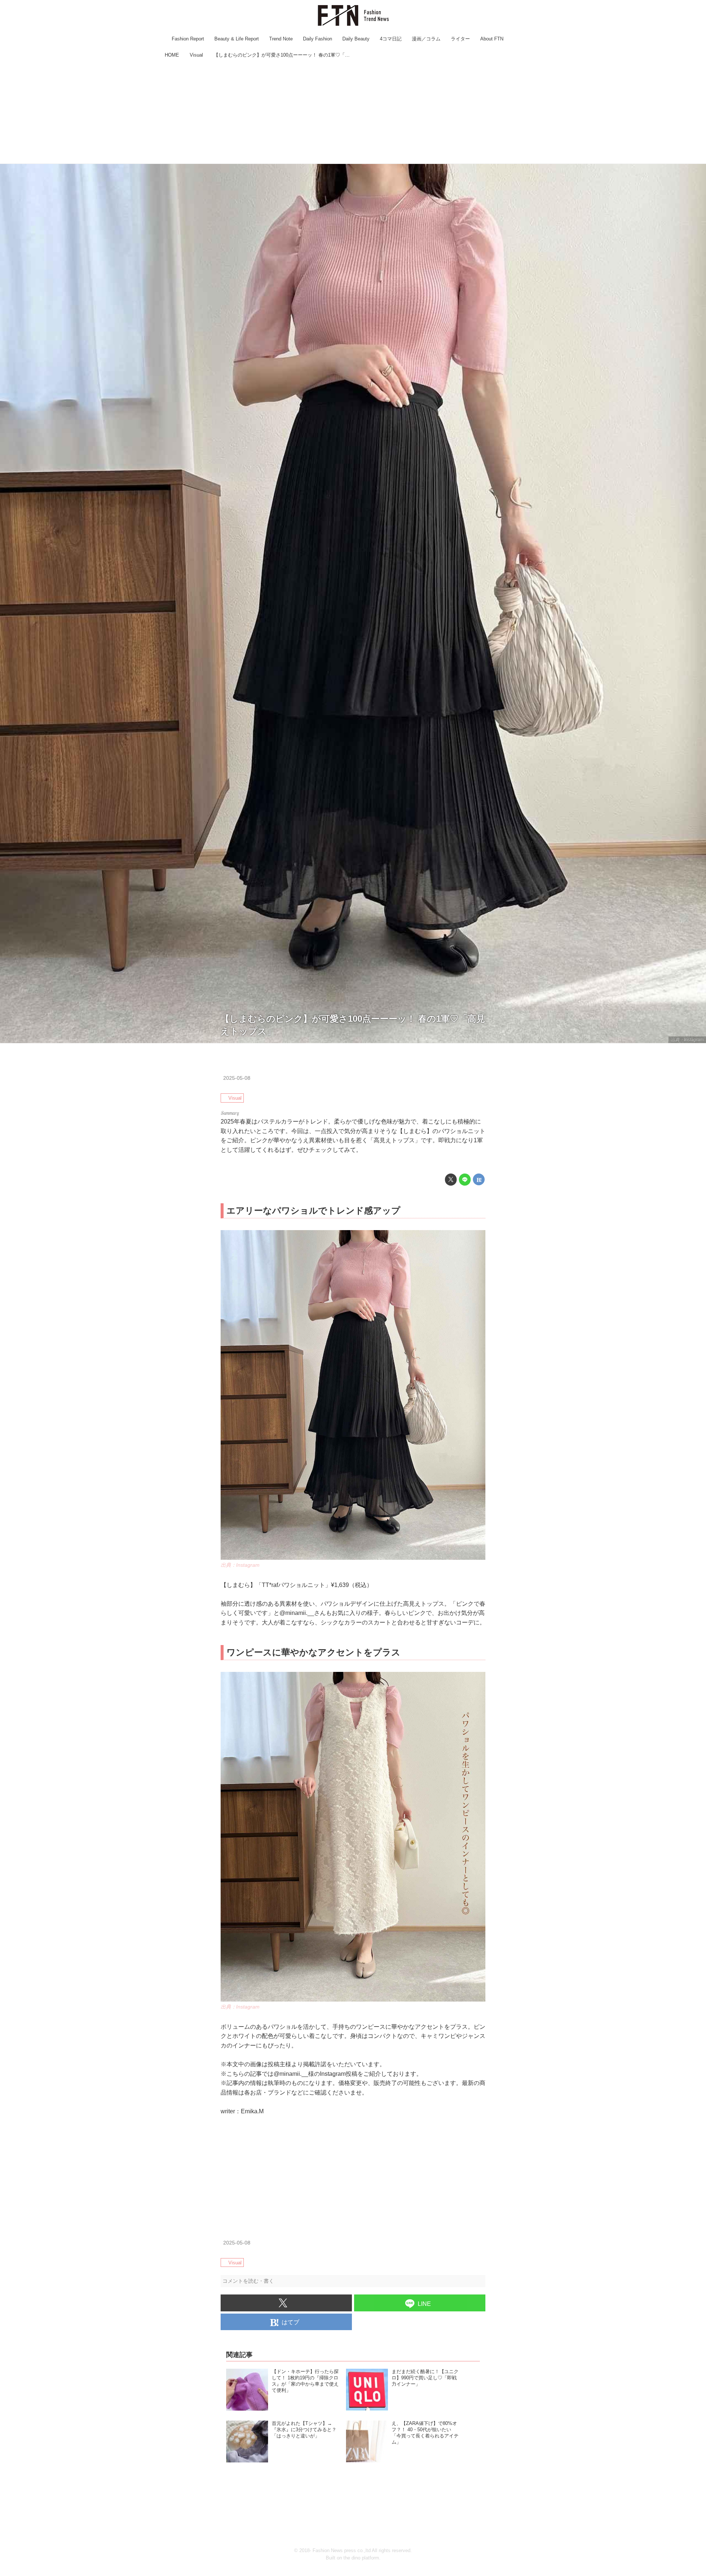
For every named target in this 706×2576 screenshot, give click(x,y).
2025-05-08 (237, 1078)
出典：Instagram (687, 1040)
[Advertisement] (353, 112)
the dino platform (361, 2558)
